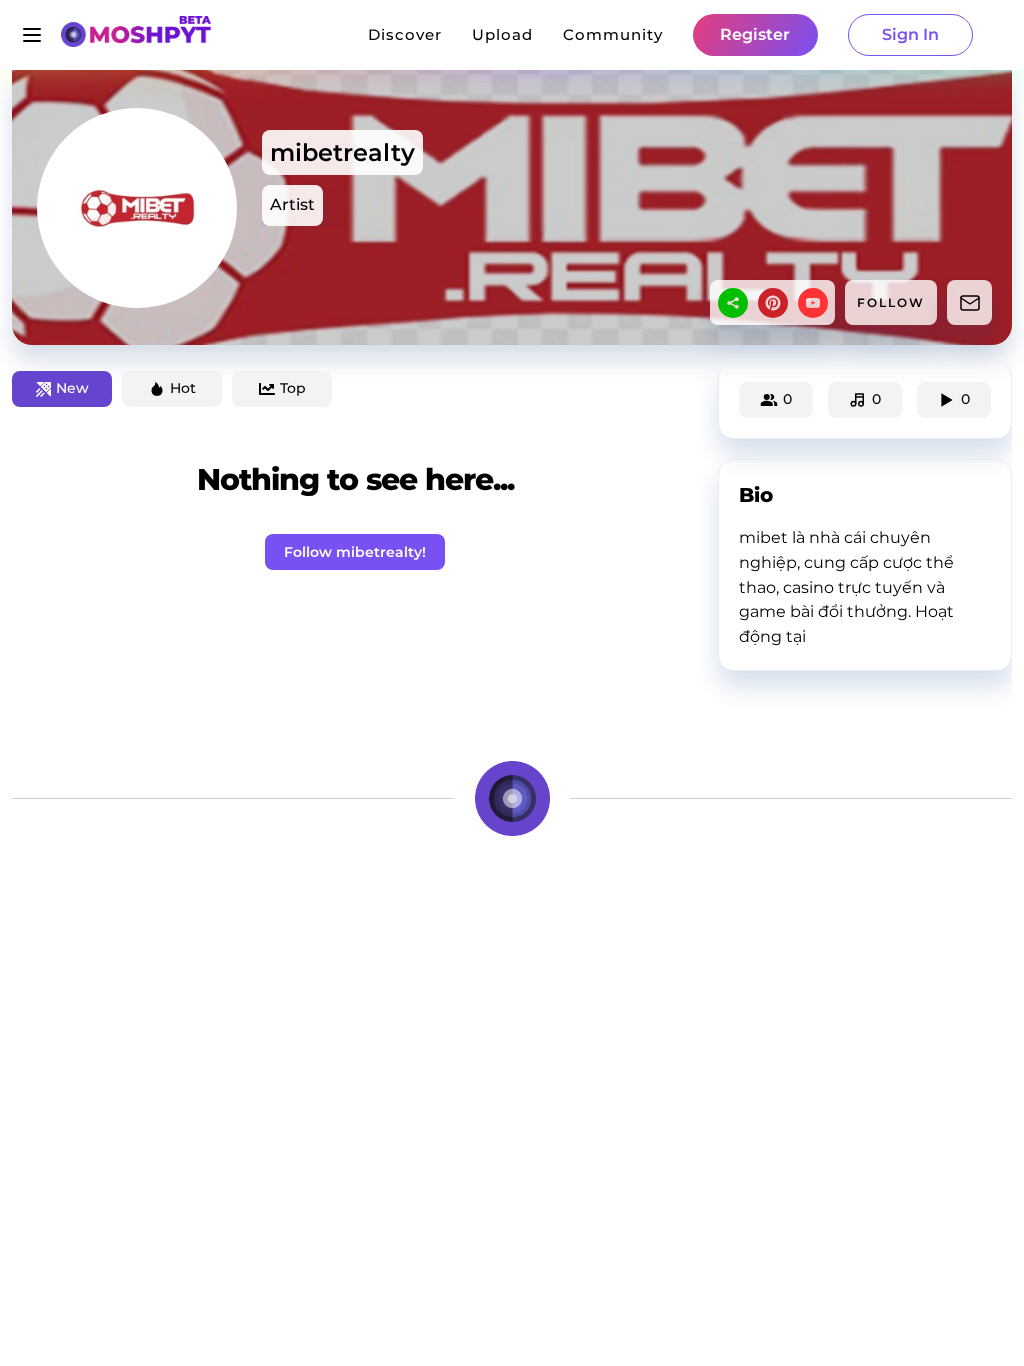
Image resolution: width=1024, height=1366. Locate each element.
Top (293, 388)
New (72, 388)
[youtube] (813, 303)
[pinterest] (773, 303)
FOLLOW (891, 302)
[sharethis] (733, 303)
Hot (183, 388)
